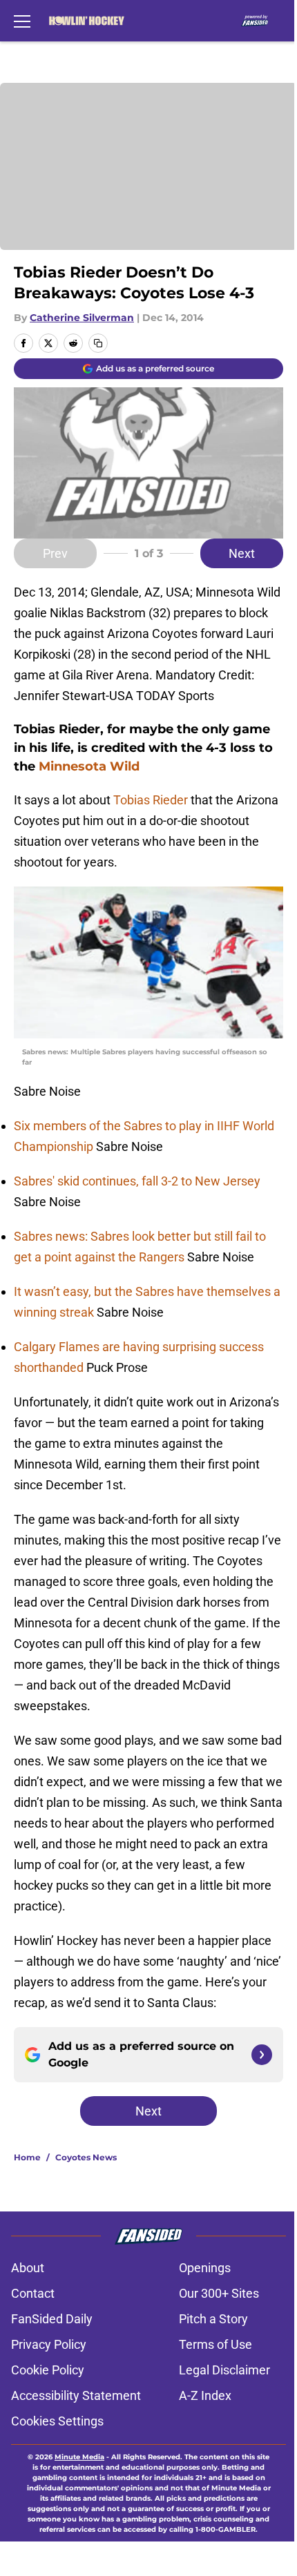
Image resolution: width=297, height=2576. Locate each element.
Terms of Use (215, 2344)
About (28, 2268)
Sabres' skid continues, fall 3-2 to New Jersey (137, 1181)
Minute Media (79, 2457)
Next (242, 553)
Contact (33, 2293)
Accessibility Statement (76, 2395)
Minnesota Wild (89, 766)
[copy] (98, 343)
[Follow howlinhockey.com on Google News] (262, 2055)
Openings (205, 2268)
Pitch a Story (213, 2319)
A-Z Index (205, 2395)
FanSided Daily (52, 2319)
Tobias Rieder (151, 800)
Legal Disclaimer (224, 2370)
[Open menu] (22, 21)
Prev (55, 553)
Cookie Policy (48, 2370)
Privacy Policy (49, 2344)
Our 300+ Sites (219, 2293)
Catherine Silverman (82, 318)
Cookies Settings (57, 2421)
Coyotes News (86, 2157)
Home (27, 2157)
